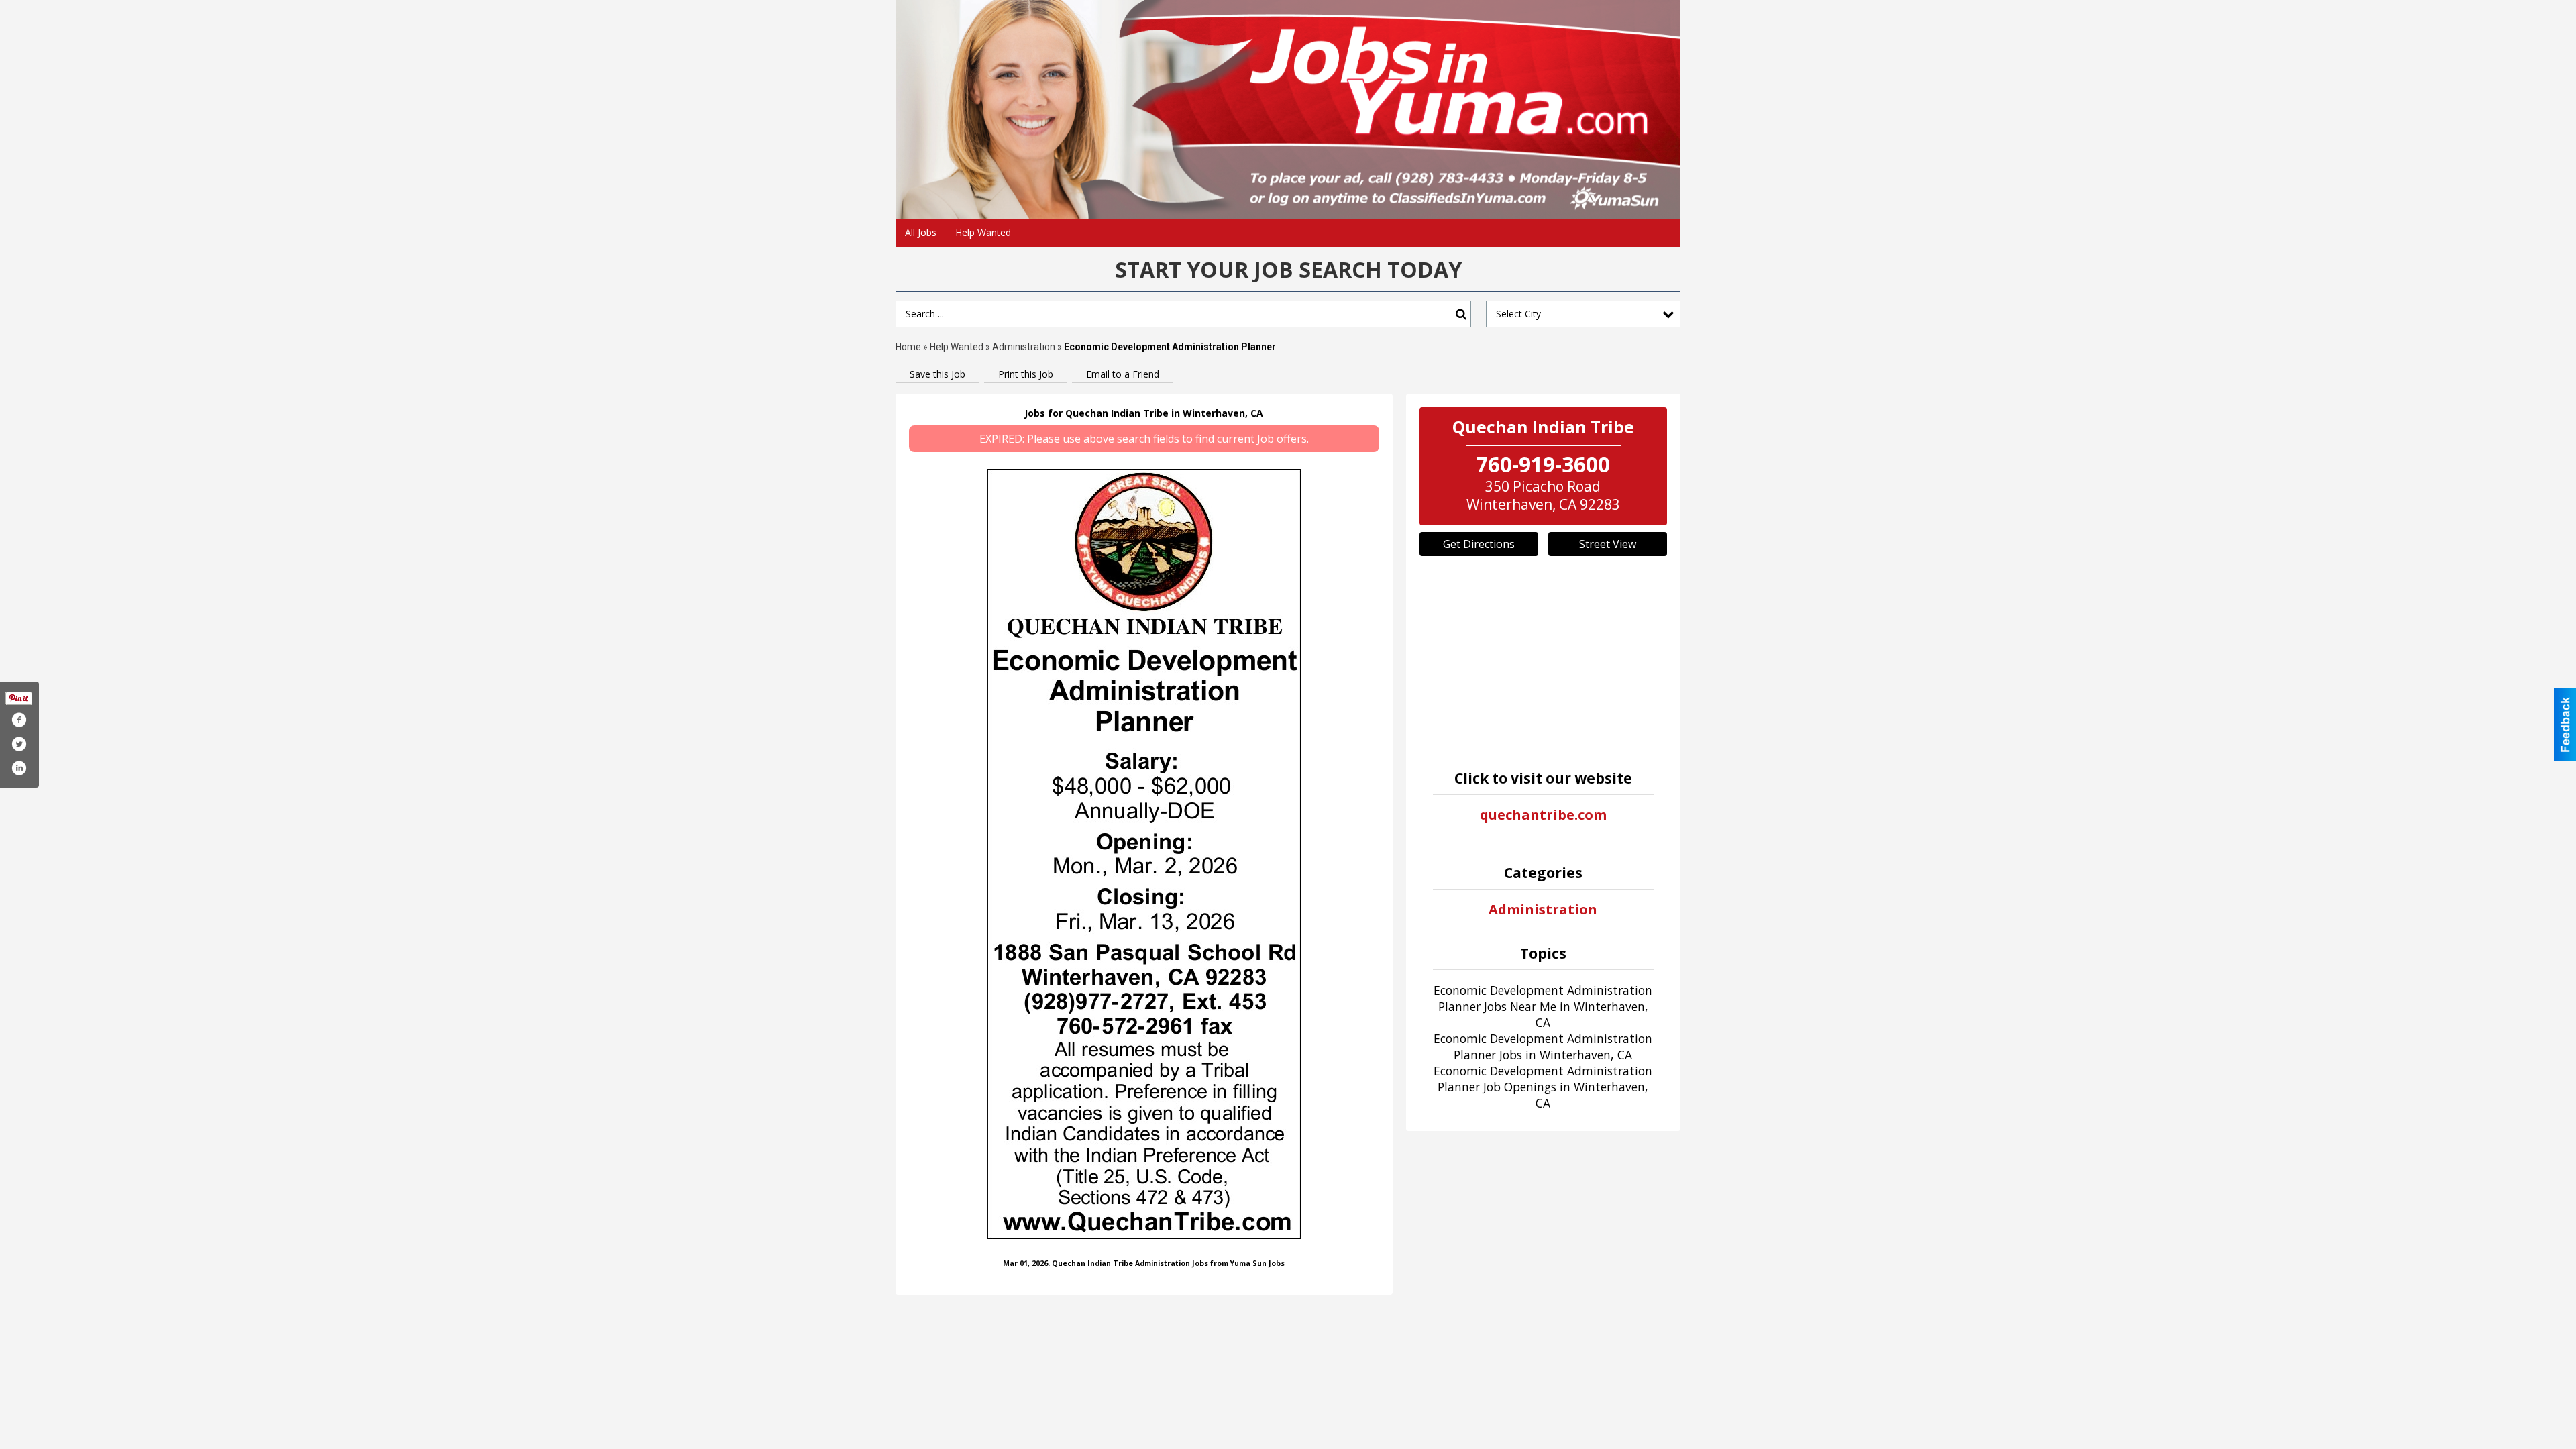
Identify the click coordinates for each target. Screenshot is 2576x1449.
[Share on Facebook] (19, 720)
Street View (1608, 544)
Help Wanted (983, 232)
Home (908, 347)
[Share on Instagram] (19, 768)
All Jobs (921, 232)
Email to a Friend (1123, 374)
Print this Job (1026, 374)
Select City (1518, 314)
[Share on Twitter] (19, 744)
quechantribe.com (1543, 815)
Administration (1024, 347)
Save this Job (937, 374)
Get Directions (1479, 544)
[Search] (1461, 314)
